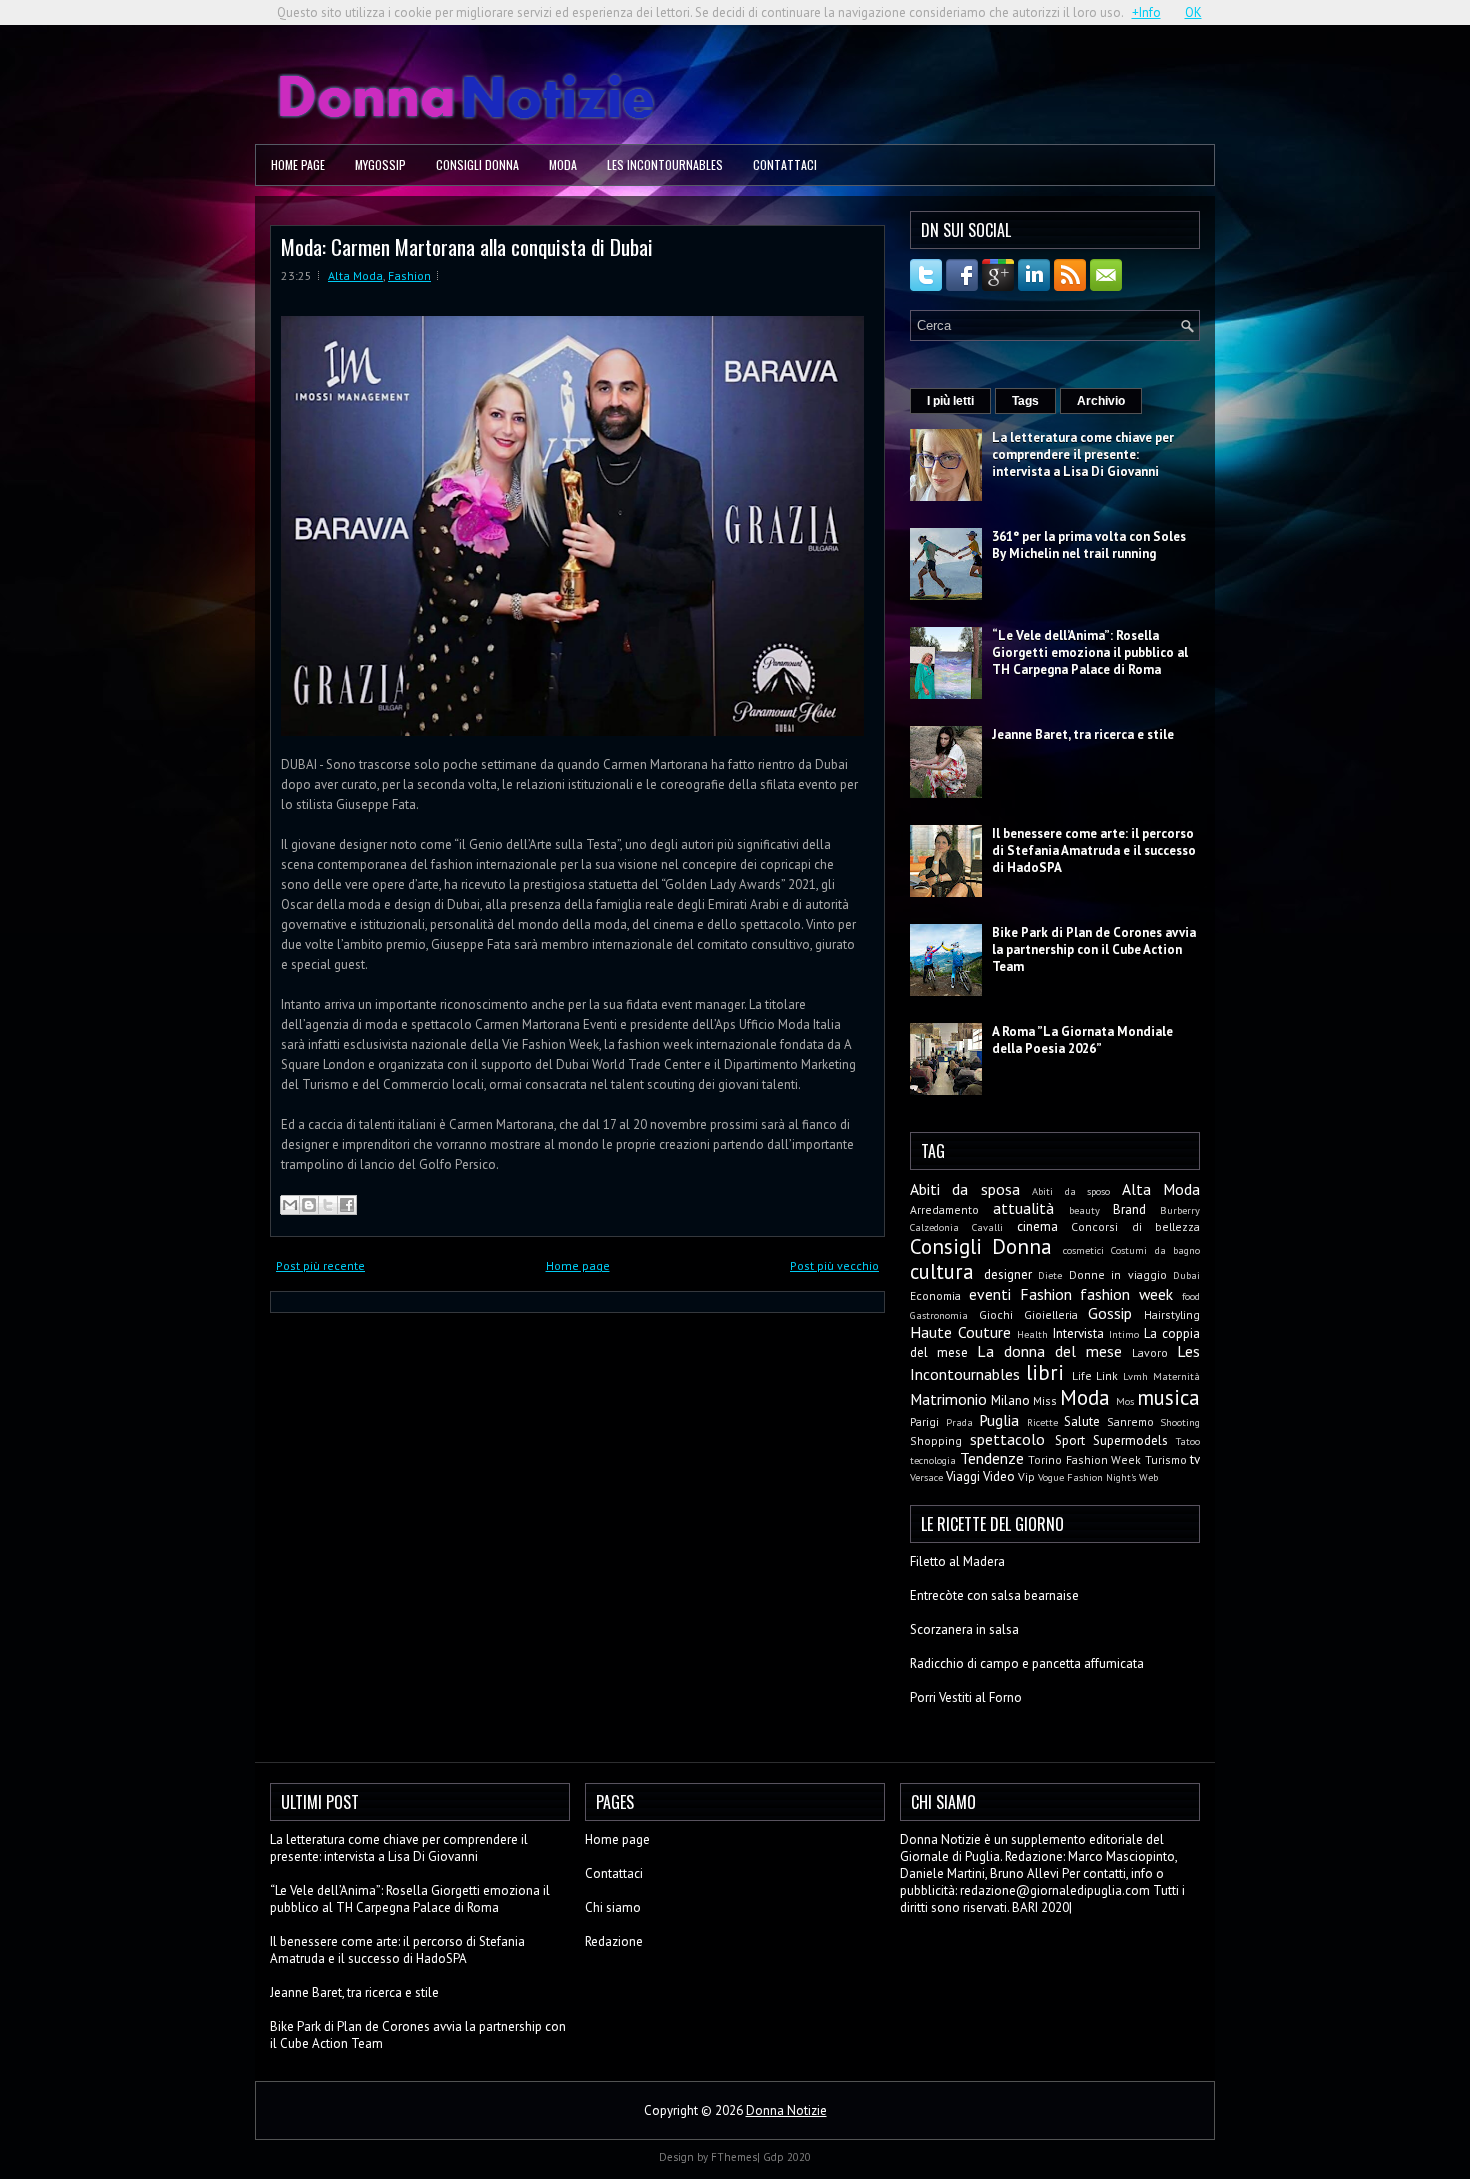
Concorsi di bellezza (1135, 1226)
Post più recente (320, 1265)
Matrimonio (948, 1399)
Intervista (1078, 1333)
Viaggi (963, 1476)
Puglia (999, 1420)
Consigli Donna (477, 164)
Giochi (996, 1314)
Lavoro (1150, 1352)
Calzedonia (934, 1227)
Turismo (1166, 1459)
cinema (1037, 1226)
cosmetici (1083, 1250)
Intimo (1124, 1334)
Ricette (1042, 1422)
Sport (1070, 1440)
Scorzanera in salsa (964, 1629)
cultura (942, 1271)
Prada (959, 1422)
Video (999, 1476)
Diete (1050, 1275)
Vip (1026, 1476)
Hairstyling (1172, 1314)
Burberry (1180, 1210)
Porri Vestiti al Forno (966, 1697)
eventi (990, 1294)
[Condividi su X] (328, 1205)
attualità (1023, 1208)
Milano (1010, 1400)
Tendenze (992, 1458)
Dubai (1186, 1275)
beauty (1084, 1210)
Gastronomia (939, 1315)
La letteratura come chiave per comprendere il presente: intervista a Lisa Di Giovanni (1083, 454)
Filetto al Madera (957, 1561)
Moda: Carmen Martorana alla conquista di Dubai (467, 246)
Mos (1125, 1401)
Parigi (924, 1421)
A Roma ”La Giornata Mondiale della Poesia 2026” (1082, 1040)
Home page (298, 164)
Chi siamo (613, 1907)
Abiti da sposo (1071, 1191)
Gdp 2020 (787, 2157)
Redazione (614, 1941)
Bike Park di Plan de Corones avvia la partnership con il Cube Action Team (1094, 949)
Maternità (1176, 1376)
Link (1107, 1375)
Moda (563, 164)
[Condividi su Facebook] (347, 1205)
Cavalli (987, 1227)
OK (1193, 12)
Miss (1045, 1400)
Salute (1082, 1421)
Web (1148, 1477)
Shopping (936, 1440)
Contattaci (785, 164)
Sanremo (1130, 1421)
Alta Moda (355, 275)
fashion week (1126, 1294)
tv (1195, 1459)
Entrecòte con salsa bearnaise (994, 1595)
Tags (1025, 401)
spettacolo (1007, 1439)
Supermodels (1130, 1440)
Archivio (1101, 401)
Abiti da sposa (965, 1189)
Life (1082, 1375)
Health (1032, 1334)
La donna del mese (1049, 1351)
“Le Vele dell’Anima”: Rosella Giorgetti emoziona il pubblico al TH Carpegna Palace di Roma (1090, 652)
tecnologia (933, 1460)
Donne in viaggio (1118, 1274)
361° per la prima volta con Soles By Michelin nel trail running (1089, 545)
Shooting (1180, 1422)
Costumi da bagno (1155, 1250)
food (1191, 1296)
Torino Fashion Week (1084, 1459)
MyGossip (380, 164)
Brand (1129, 1209)
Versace (926, 1477)
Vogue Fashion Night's (1087, 1477)
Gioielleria (1051, 1314)
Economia (935, 1295)
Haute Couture (960, 1332)
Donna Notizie (786, 2110)
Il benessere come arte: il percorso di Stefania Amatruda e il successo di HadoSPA (1094, 850)
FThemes (734, 2157)
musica (1168, 1397)
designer (1008, 1274)
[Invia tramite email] (290, 1205)
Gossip (1110, 1313)
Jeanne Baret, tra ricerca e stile (1083, 734)
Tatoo (1188, 1441)
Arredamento (944, 1209)
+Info (1146, 12)
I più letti (950, 401)
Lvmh (1135, 1376)
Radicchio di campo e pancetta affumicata (1027, 1663)
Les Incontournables (665, 164)
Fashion (409, 275)
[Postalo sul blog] (309, 1205)
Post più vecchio (834, 1265)
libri (1045, 1372)
